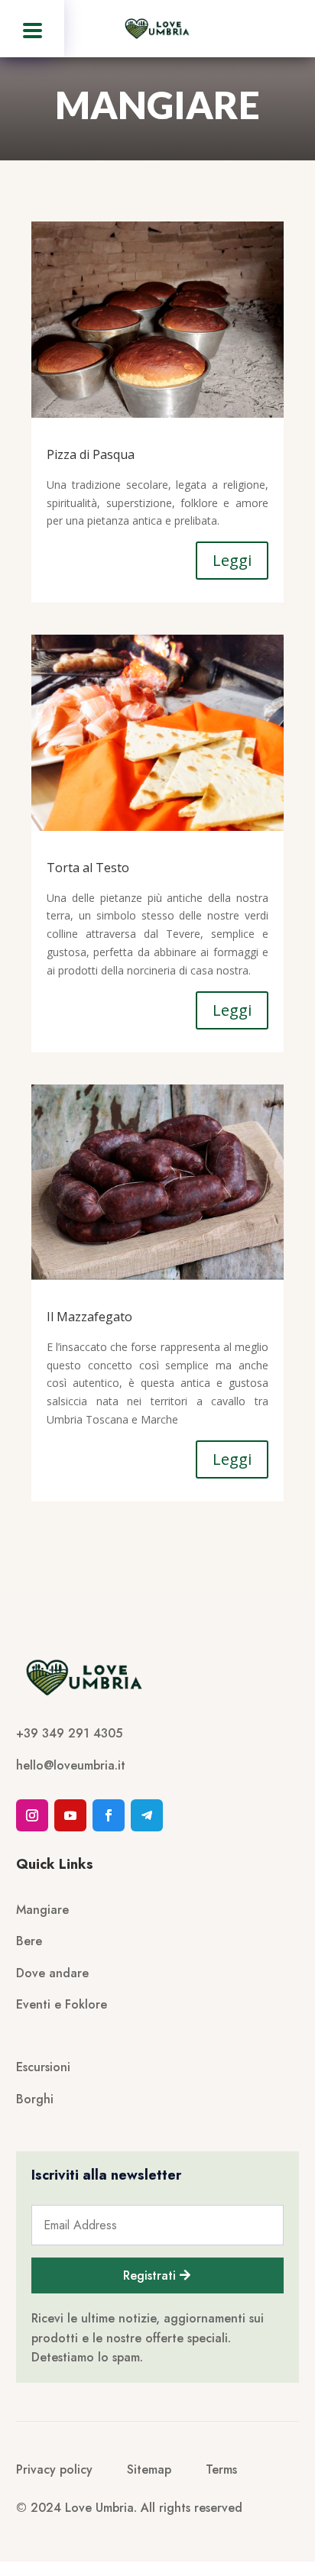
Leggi (232, 560)
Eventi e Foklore (62, 2004)
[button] (32, 29)
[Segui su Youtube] (70, 1815)
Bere (29, 1941)
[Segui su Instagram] (32, 1815)
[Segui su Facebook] (109, 1815)
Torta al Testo (88, 868)
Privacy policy (54, 2469)
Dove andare (52, 1973)
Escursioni (43, 2067)
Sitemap (149, 2469)
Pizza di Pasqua (91, 454)
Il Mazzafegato (89, 1317)
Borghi (35, 2099)
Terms (221, 2469)
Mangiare (42, 1910)
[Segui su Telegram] (147, 1815)
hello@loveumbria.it (71, 1765)
